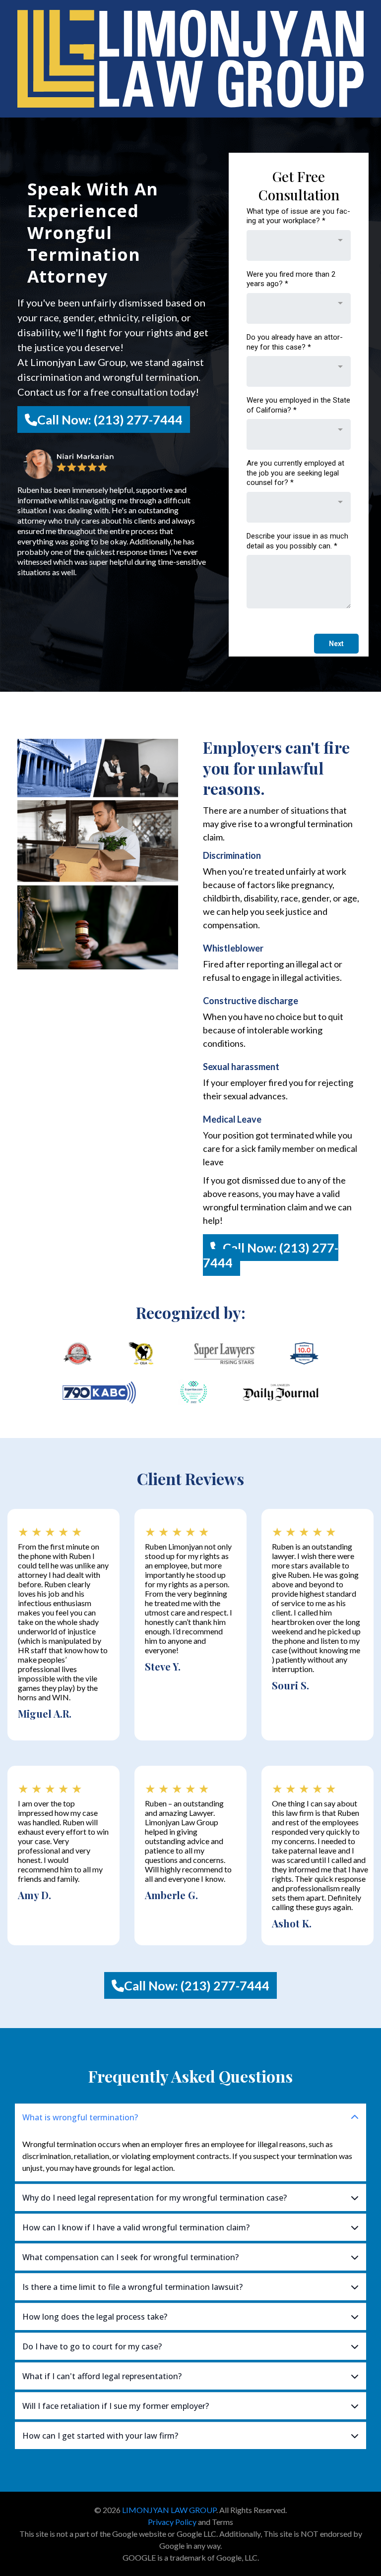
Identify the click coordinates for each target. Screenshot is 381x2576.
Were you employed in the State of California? (298, 405)
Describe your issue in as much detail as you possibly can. (297, 541)
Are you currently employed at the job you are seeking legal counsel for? (295, 473)
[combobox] (299, 245)
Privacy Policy (172, 2522)
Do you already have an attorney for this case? (295, 342)
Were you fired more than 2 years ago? (291, 279)
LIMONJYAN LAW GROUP (169, 2510)
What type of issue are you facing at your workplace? (298, 216)
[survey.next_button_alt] (336, 644)
